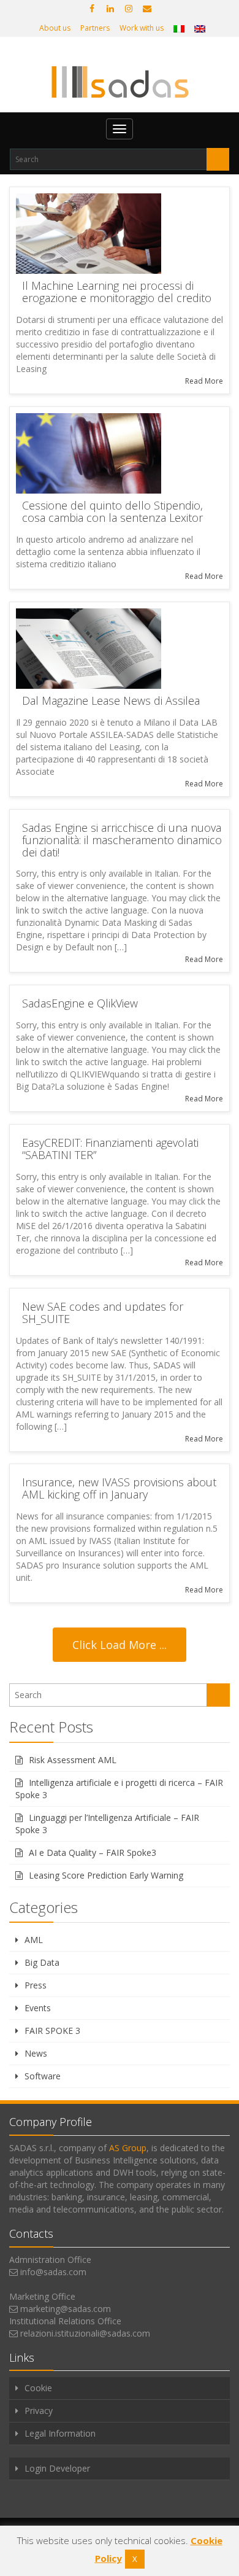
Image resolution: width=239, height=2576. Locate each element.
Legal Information (60, 2433)
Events (38, 2008)
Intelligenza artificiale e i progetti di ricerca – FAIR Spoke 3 (119, 1789)
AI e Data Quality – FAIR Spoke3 (93, 1852)
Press (36, 1985)
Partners (95, 28)
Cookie (38, 2388)
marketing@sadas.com (66, 2309)
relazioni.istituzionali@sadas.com (85, 2333)
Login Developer (57, 2468)
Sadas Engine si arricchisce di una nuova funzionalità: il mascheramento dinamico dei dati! (122, 840)
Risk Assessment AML (73, 1760)
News (36, 2053)
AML (34, 1940)
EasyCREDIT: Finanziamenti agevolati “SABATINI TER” (110, 1149)
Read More (204, 381)
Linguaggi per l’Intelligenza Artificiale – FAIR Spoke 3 (107, 1824)
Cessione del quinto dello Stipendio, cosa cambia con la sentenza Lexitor (112, 511)
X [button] (135, 2559)
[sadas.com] (120, 82)
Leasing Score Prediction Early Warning (106, 1875)
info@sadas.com (53, 2272)
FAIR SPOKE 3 (52, 2031)
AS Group (128, 2148)
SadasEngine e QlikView (80, 1003)
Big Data (42, 1962)
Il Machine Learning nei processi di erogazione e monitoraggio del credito (117, 292)
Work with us (142, 28)
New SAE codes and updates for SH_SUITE (103, 1313)
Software (43, 2076)
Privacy (39, 2411)
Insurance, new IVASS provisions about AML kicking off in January (119, 1488)
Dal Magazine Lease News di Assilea (111, 700)
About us (55, 28)
